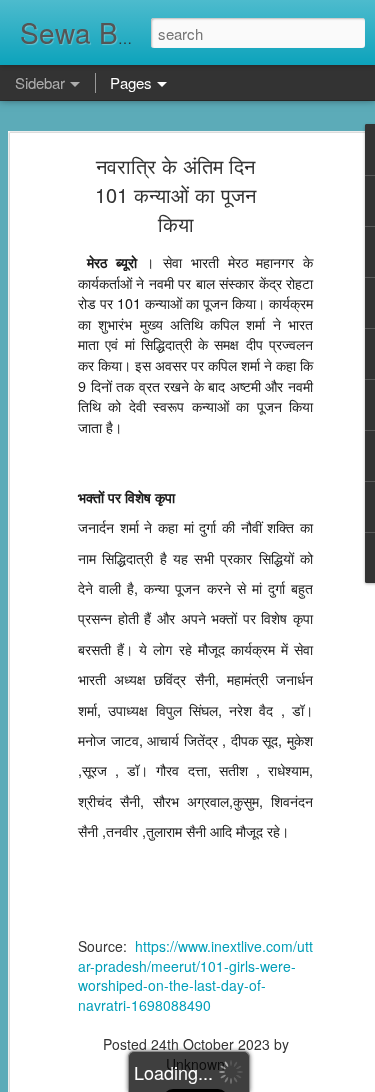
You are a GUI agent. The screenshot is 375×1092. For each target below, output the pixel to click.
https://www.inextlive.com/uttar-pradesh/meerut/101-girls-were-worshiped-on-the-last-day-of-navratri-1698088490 (195, 975)
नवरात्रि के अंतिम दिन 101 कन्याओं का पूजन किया (175, 194)
